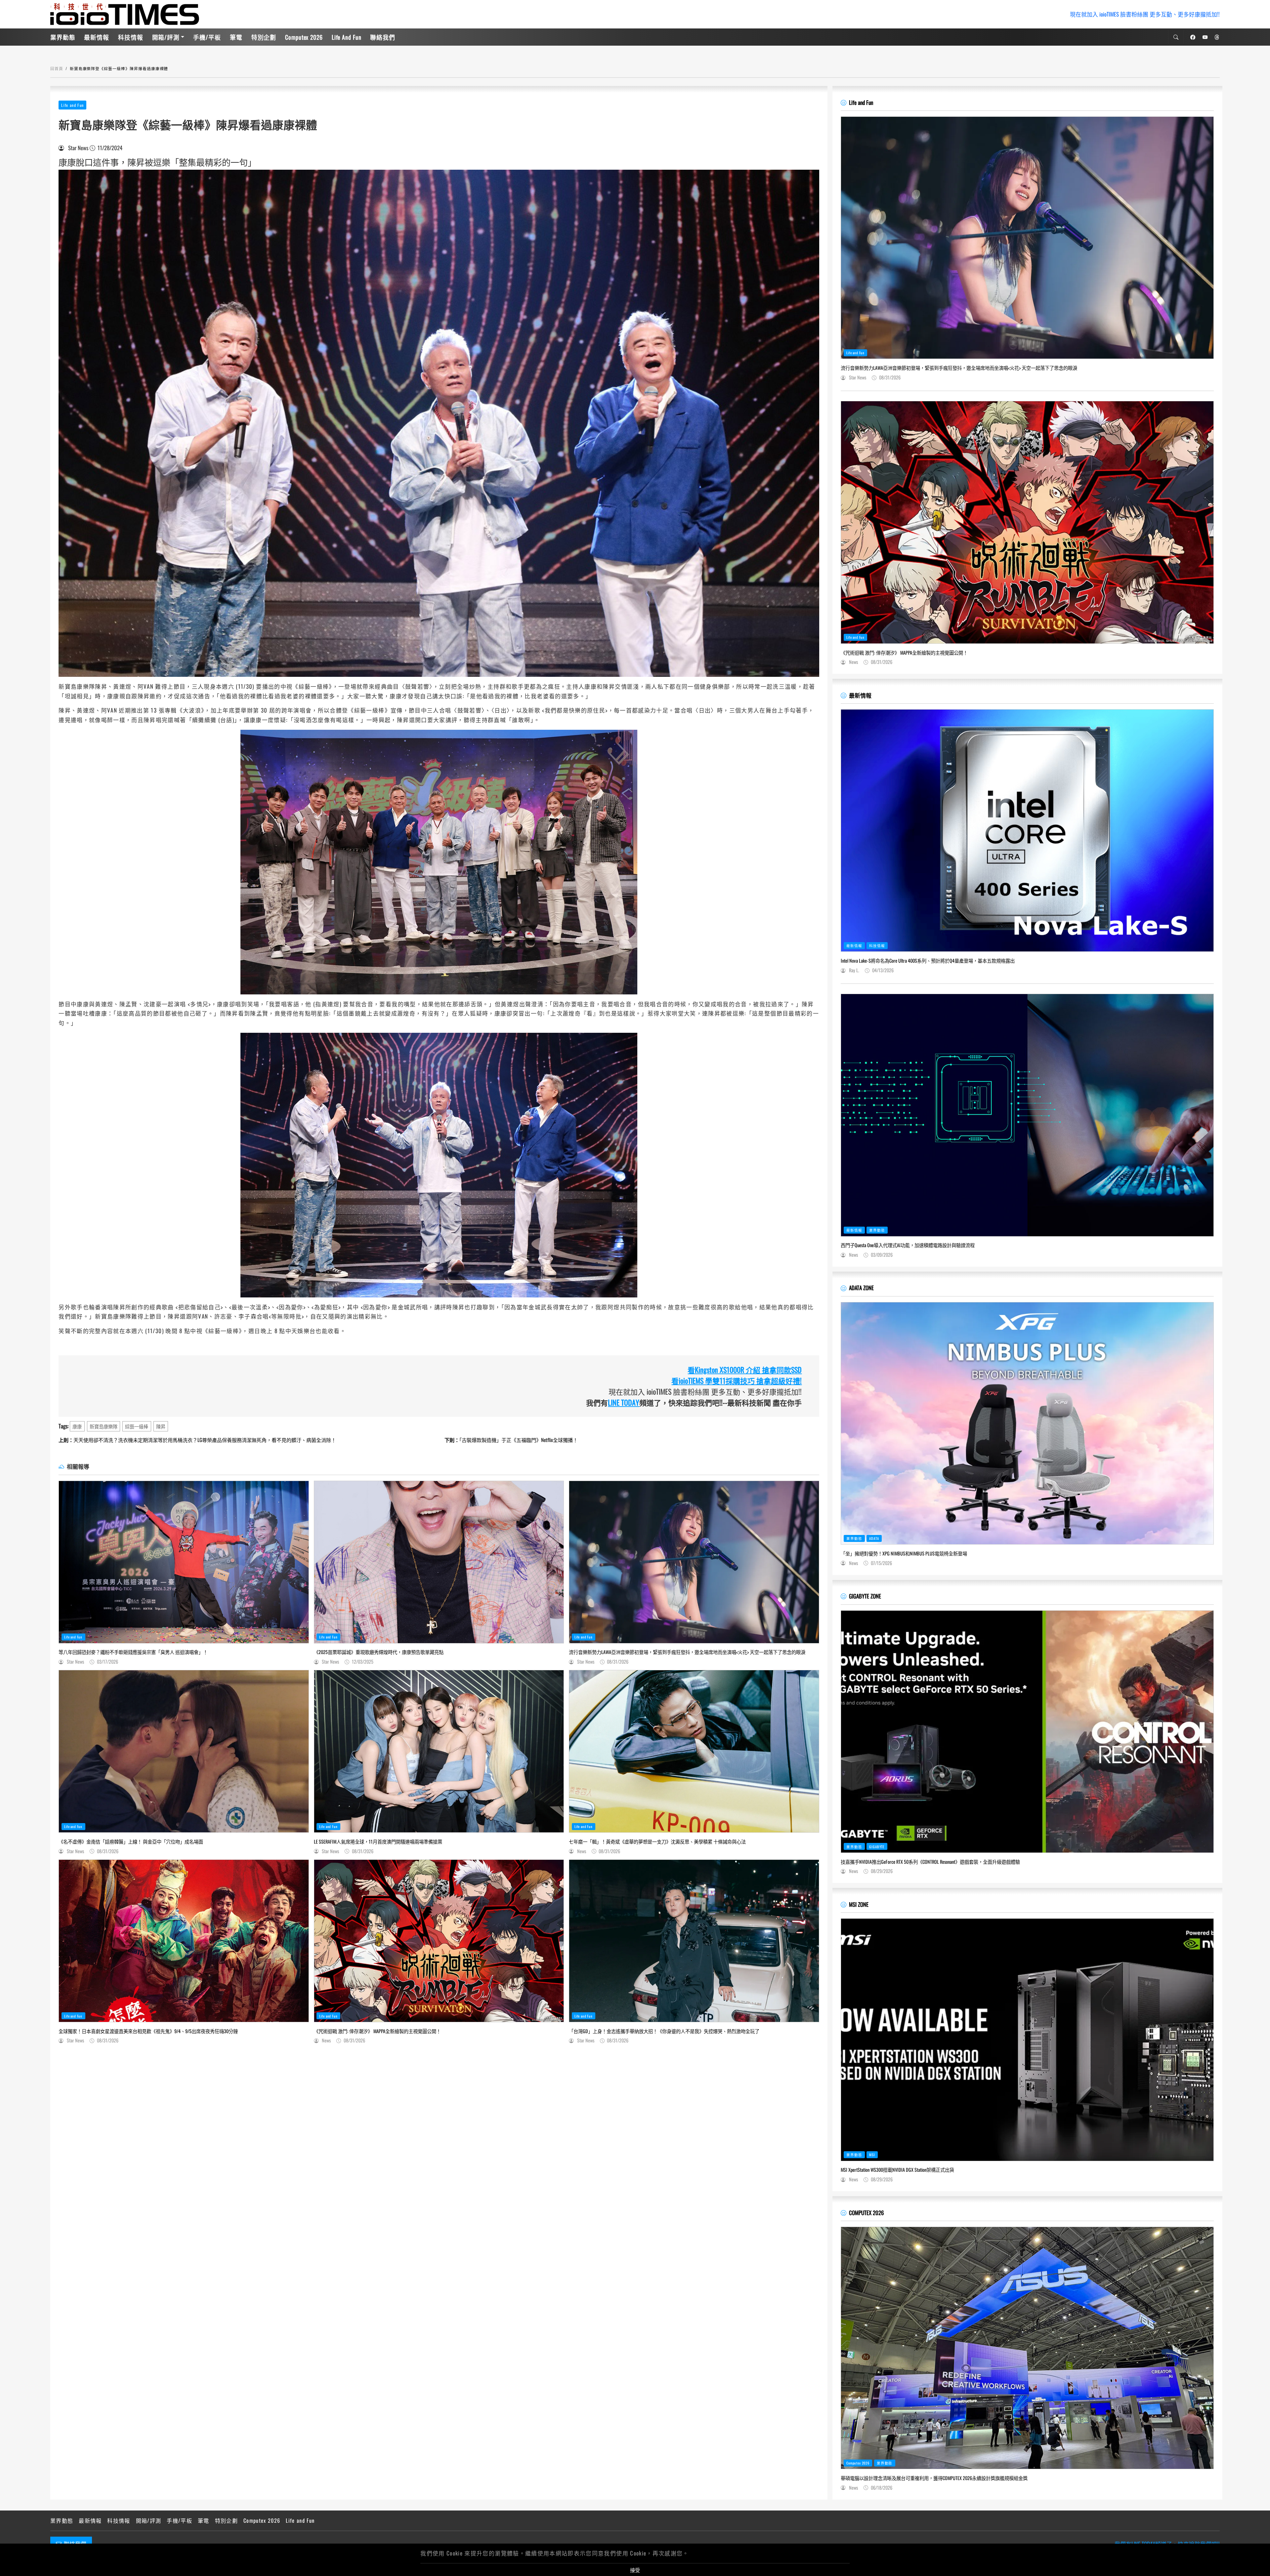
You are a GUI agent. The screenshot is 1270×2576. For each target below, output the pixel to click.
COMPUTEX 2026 (866, 2213)
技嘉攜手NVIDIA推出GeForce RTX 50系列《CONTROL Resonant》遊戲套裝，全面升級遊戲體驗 (930, 1862)
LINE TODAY (624, 1402)
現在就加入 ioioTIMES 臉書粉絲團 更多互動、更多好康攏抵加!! (1145, 14)
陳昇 (161, 1426)
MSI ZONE (859, 1904)
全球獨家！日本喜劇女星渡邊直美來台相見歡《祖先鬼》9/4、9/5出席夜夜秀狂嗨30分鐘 (148, 2031)
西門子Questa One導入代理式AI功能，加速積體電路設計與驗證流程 (908, 1245)
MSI (872, 2155)
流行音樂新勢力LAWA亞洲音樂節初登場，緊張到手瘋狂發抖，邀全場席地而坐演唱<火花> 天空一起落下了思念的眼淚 (687, 1652)
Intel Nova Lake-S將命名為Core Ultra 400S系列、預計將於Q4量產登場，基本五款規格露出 (928, 961)
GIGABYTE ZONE (865, 1596)
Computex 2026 (304, 37)
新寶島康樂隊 (104, 1426)
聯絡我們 (383, 37)
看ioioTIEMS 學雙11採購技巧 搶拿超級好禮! (737, 1380)
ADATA (874, 1538)
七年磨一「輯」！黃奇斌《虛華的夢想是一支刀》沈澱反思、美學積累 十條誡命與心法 (657, 1842)
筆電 (236, 37)
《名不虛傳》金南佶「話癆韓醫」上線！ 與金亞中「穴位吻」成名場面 (131, 1842)
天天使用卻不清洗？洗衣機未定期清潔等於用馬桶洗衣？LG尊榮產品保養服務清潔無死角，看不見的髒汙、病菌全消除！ (197, 1440)
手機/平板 (207, 37)
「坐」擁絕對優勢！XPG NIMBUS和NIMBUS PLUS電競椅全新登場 (904, 1553)
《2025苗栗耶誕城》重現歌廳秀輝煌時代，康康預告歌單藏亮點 (379, 1652)
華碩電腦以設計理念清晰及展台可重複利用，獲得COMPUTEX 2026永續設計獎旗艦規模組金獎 (934, 2478)
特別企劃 (264, 37)
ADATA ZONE (861, 1288)
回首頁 (57, 68)
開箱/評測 (166, 37)
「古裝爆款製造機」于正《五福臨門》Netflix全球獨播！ (511, 1440)
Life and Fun (347, 37)
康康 (77, 1426)
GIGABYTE (877, 1847)
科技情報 (131, 37)
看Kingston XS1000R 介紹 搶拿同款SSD (745, 1370)
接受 (635, 2570)
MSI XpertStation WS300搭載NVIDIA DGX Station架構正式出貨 (897, 2170)
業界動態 (63, 37)
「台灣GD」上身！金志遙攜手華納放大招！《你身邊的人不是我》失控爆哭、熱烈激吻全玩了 (664, 2031)
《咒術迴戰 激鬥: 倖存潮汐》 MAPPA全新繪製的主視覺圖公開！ (377, 2031)
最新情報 (97, 37)
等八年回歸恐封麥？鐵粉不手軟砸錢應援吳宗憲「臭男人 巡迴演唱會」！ (133, 1652)
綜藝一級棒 (137, 1426)
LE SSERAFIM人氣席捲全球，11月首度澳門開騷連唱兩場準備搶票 (378, 1842)
